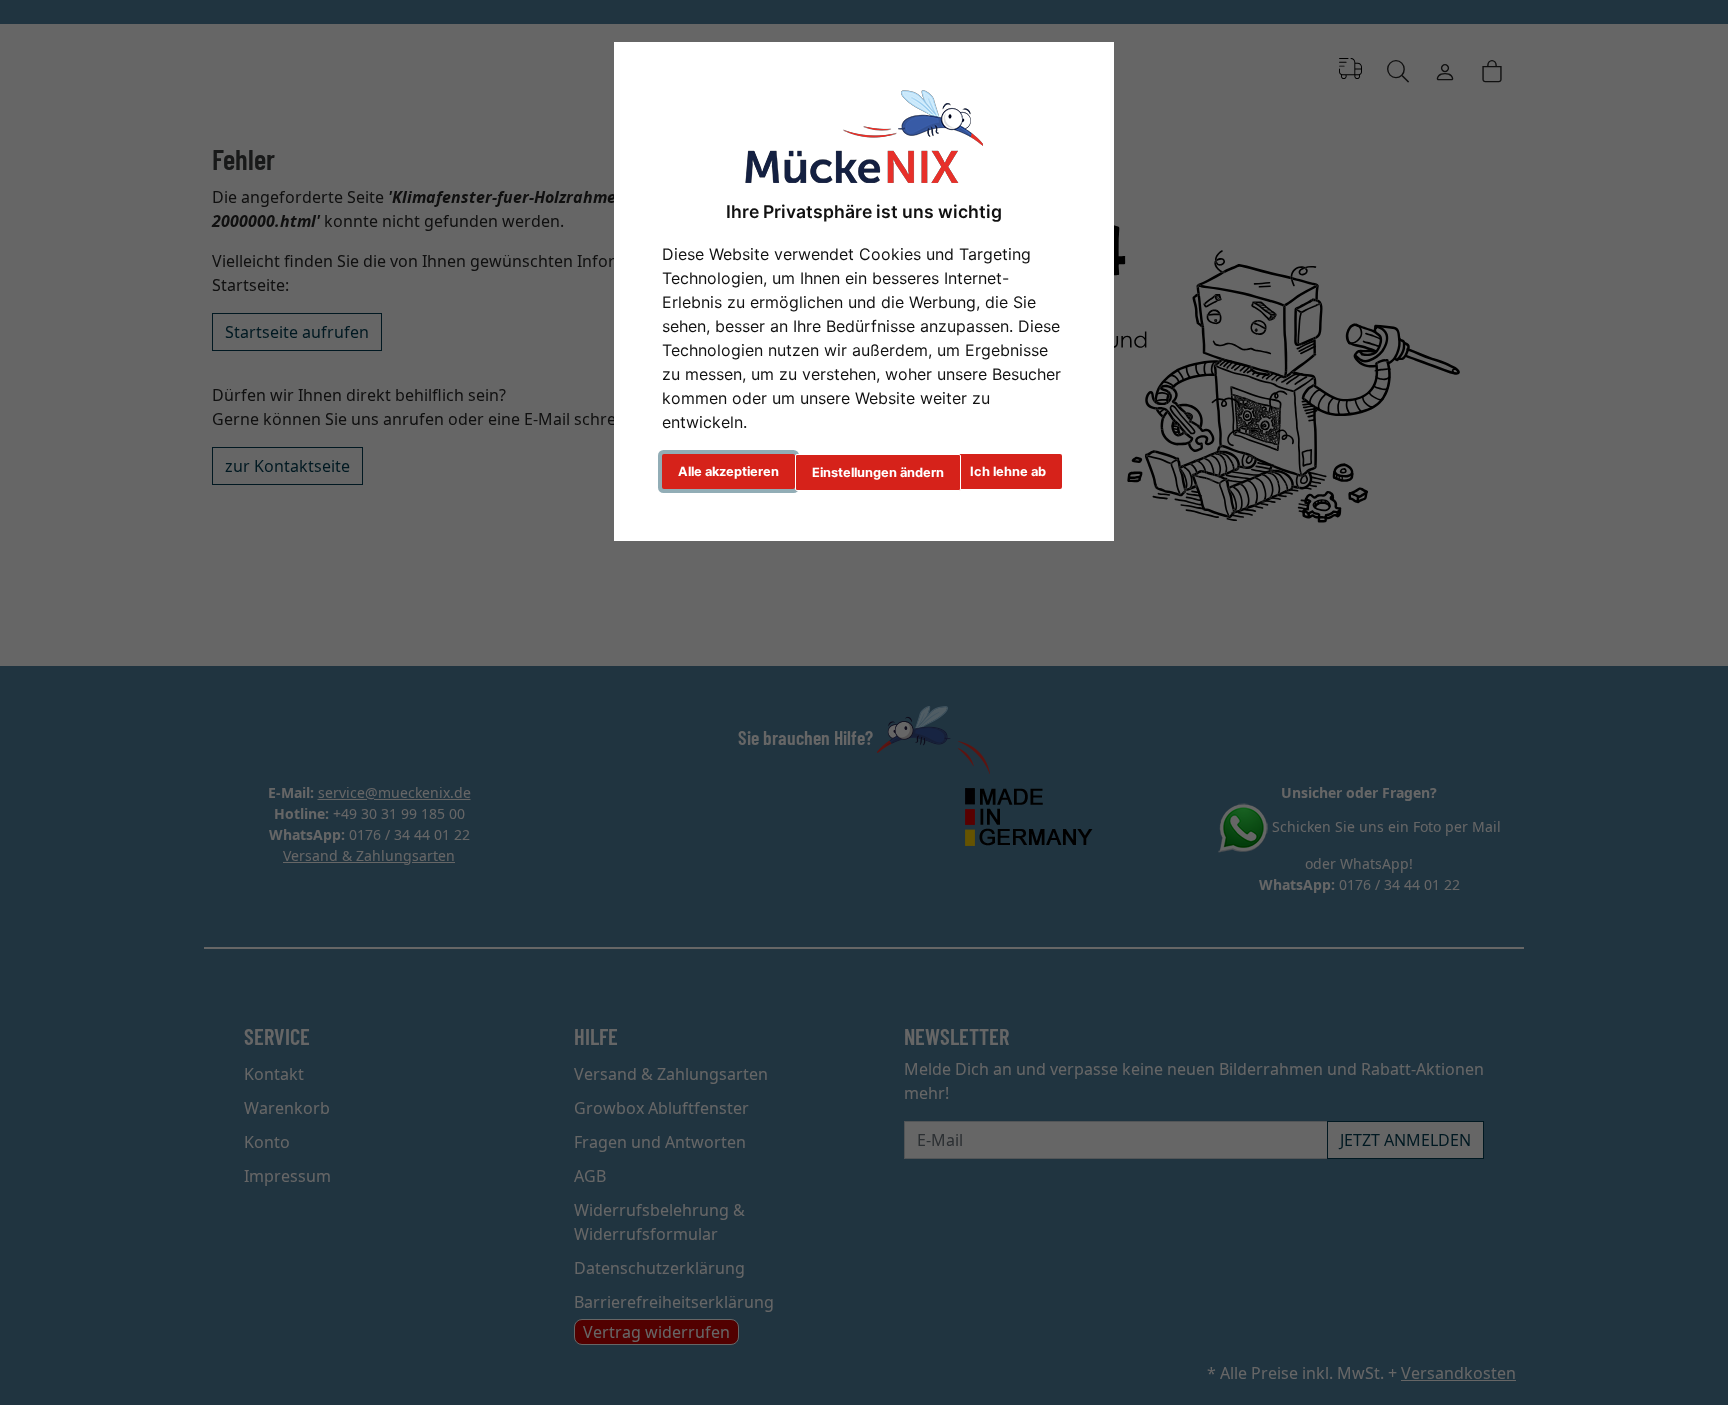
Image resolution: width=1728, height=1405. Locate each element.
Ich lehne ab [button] (1008, 471)
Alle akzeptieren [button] (728, 471)
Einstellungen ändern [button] (878, 472)
